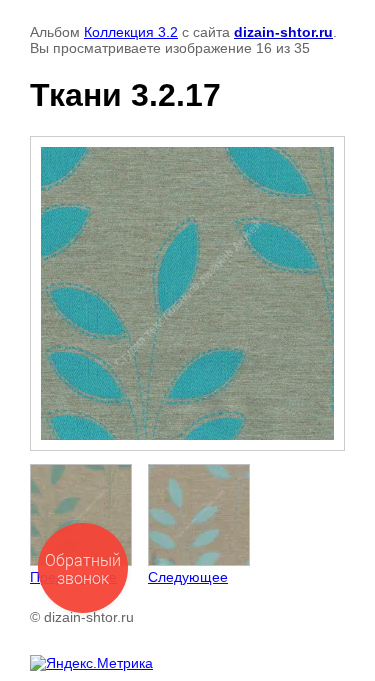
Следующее (188, 577)
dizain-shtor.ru (283, 32)
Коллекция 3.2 (131, 32)
